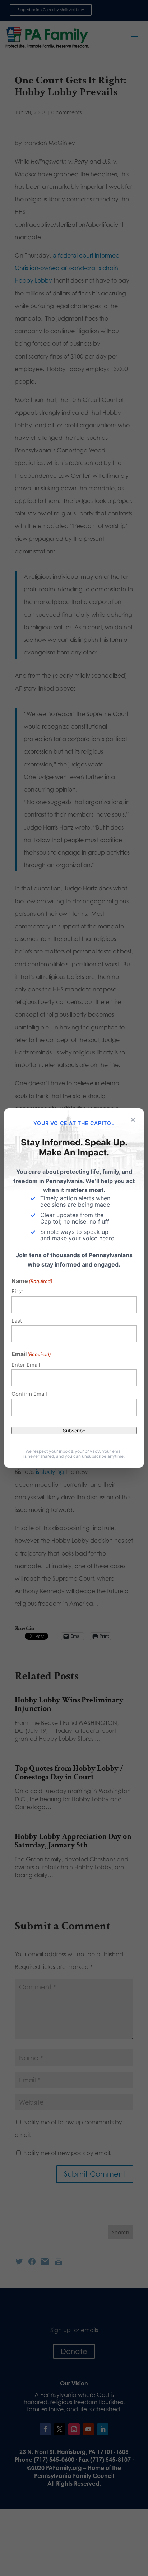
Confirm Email (29, 1394)
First (17, 1291)
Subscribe (74, 1431)
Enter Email (26, 1365)
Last (17, 1321)
